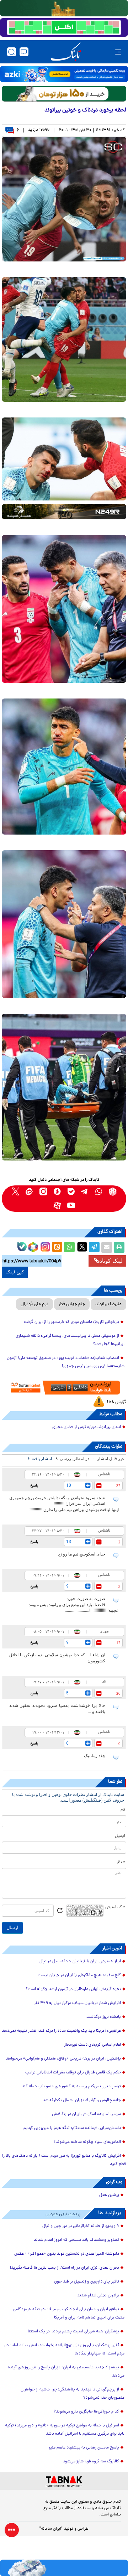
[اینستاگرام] (44, 1246)
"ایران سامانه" (51, 2529)
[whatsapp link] (99, 1192)
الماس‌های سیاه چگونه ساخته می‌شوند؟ (87, 2142)
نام (123, 1810)
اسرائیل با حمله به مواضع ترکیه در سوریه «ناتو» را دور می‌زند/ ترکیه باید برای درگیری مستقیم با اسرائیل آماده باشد (65, 2430)
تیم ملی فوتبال (34, 1304)
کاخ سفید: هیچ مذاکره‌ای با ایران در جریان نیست (79, 1975)
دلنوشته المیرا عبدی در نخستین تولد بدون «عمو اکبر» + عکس (67, 2254)
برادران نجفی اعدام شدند (98, 2296)
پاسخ (34, 1485)
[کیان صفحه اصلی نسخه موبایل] (64, 2568)
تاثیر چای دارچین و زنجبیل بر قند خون (87, 2282)
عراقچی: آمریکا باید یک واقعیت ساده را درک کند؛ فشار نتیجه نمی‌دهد (61, 2031)
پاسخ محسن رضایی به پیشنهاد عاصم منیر (84, 2448)
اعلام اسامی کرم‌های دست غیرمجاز (93, 2045)
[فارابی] (64, 94)
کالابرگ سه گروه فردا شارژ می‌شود (91, 2462)
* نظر (121, 1863)
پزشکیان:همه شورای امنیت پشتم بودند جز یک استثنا (73, 2332)
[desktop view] (24, 52)
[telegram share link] (94, 1247)
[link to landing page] (66, 52)
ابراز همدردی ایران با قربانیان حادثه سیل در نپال (80, 1962)
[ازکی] (64, 74)
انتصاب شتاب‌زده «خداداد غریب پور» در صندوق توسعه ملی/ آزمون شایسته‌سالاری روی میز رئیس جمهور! (66, 1362)
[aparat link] (57, 1206)
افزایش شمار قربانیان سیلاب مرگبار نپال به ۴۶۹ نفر (78, 2003)
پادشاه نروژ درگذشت (104, 2017)
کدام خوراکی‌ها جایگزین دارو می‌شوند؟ (86, 2412)
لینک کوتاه (111, 1261)
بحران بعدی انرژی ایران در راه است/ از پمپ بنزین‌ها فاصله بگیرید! (65, 2268)
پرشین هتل (109, 2195)
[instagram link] (43, 1192)
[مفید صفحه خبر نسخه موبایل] (64, 27)
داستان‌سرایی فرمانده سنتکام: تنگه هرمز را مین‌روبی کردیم (72, 2128)
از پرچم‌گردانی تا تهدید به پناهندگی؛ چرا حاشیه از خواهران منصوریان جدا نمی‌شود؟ (73, 2394)
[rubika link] (113, 1192)
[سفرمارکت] (64, 1388)
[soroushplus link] (57, 1192)
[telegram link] (85, 1192)
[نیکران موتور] (64, 512)
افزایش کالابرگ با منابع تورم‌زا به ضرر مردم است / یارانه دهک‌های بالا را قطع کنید (64, 2160)
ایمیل (120, 1836)
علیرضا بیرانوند (108, 1304)
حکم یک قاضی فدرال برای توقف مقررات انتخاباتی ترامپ (73, 2073)
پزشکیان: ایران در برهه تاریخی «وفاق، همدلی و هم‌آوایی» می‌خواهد (63, 2059)
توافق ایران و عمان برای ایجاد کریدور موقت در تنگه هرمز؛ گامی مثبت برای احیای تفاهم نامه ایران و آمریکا (69, 2314)
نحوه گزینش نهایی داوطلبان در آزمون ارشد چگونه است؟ (73, 1989)
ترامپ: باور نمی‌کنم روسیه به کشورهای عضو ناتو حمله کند (71, 2087)
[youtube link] (71, 1206)
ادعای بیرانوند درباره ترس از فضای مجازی (87, 1427)
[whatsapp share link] (69, 1247)
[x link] (15, 1192)
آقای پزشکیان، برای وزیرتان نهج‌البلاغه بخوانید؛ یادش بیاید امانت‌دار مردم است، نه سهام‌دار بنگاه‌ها (64, 2350)
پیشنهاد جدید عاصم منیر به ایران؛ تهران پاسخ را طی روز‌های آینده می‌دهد (66, 2372)
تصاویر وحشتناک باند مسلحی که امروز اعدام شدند (76, 2240)
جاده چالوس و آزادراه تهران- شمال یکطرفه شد (82, 2100)
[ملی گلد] (64, 8)
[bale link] (71, 1192)
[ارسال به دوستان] (107, 1247)
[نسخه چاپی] (119, 1247)
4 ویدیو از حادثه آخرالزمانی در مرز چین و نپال (81, 2226)
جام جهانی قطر (72, 1304)
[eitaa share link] (57, 1247)
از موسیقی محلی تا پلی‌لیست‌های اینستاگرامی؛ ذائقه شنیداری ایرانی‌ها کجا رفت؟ (70, 1340)
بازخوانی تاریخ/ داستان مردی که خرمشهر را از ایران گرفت (71, 1322)
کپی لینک (15, 1272)
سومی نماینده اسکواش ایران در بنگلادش (86, 2114)
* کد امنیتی (115, 1907)
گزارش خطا (117, 1402)
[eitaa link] (29, 1192)
